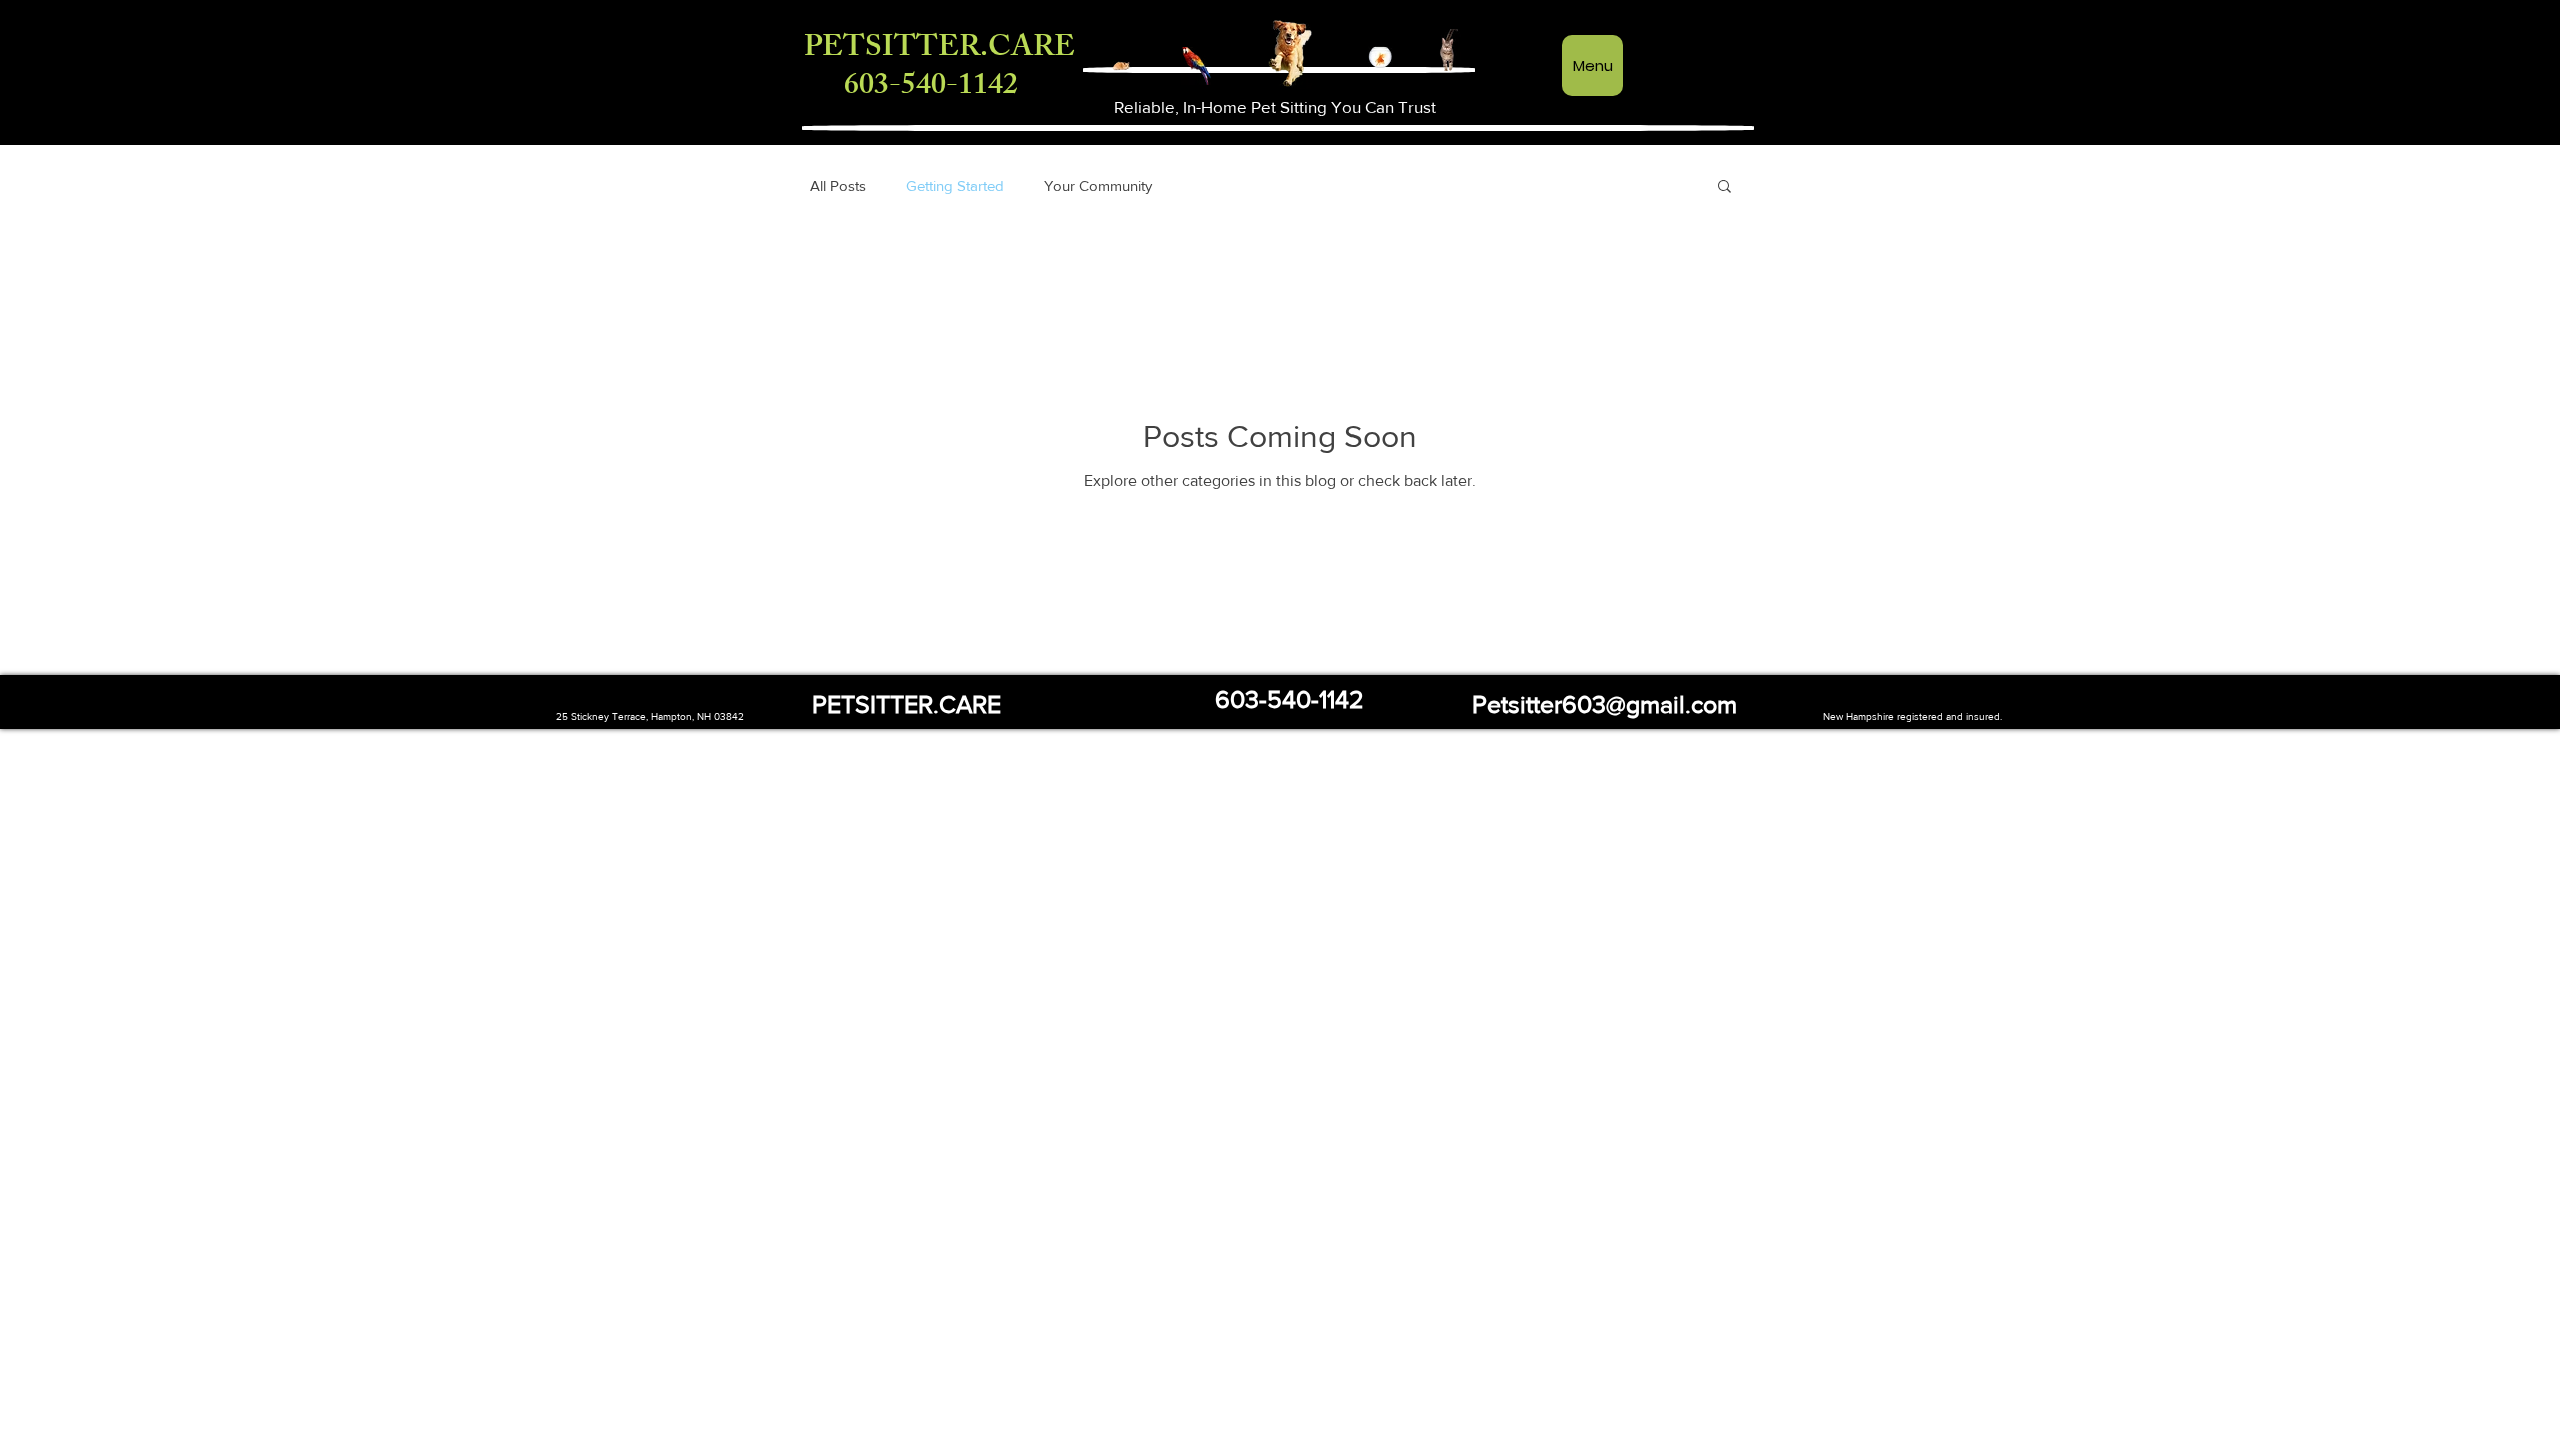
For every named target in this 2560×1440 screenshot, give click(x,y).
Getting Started (955, 185)
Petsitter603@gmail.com (1604, 704)
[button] (1724, 187)
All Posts (838, 185)
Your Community (1098, 185)
